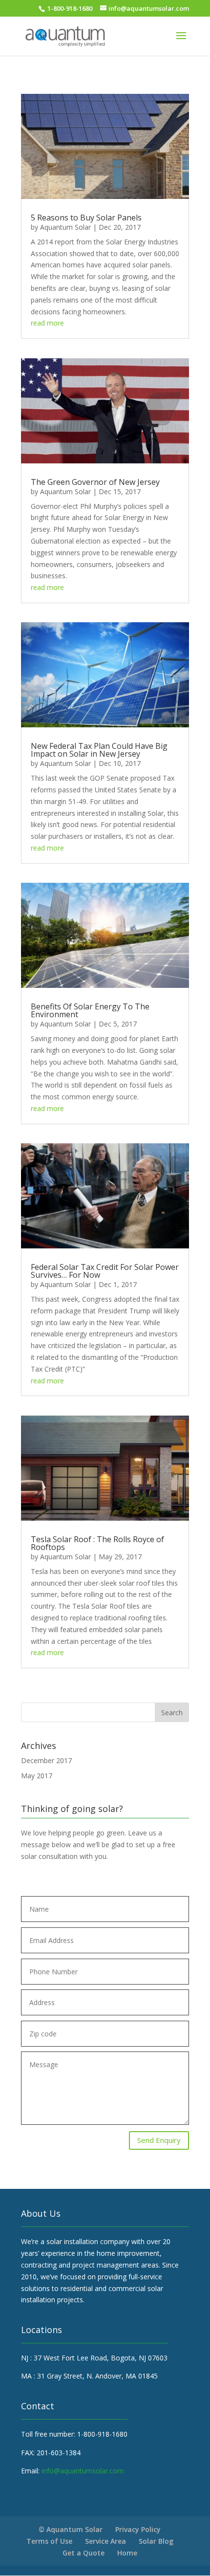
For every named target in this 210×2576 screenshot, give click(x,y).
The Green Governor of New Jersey (95, 482)
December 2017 (46, 1760)
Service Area (105, 2541)
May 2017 (37, 1776)
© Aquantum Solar (71, 2529)
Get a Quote (84, 2553)
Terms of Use (49, 2541)
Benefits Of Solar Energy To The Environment (90, 1010)
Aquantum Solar (65, 227)
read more (47, 323)
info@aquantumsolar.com (83, 2471)
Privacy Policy (138, 2529)
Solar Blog (156, 2541)
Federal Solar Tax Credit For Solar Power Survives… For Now (105, 1271)
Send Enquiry (159, 2140)
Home (127, 2553)
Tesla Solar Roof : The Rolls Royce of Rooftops (97, 1543)
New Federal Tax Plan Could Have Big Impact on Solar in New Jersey (99, 750)
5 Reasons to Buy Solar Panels (86, 218)
